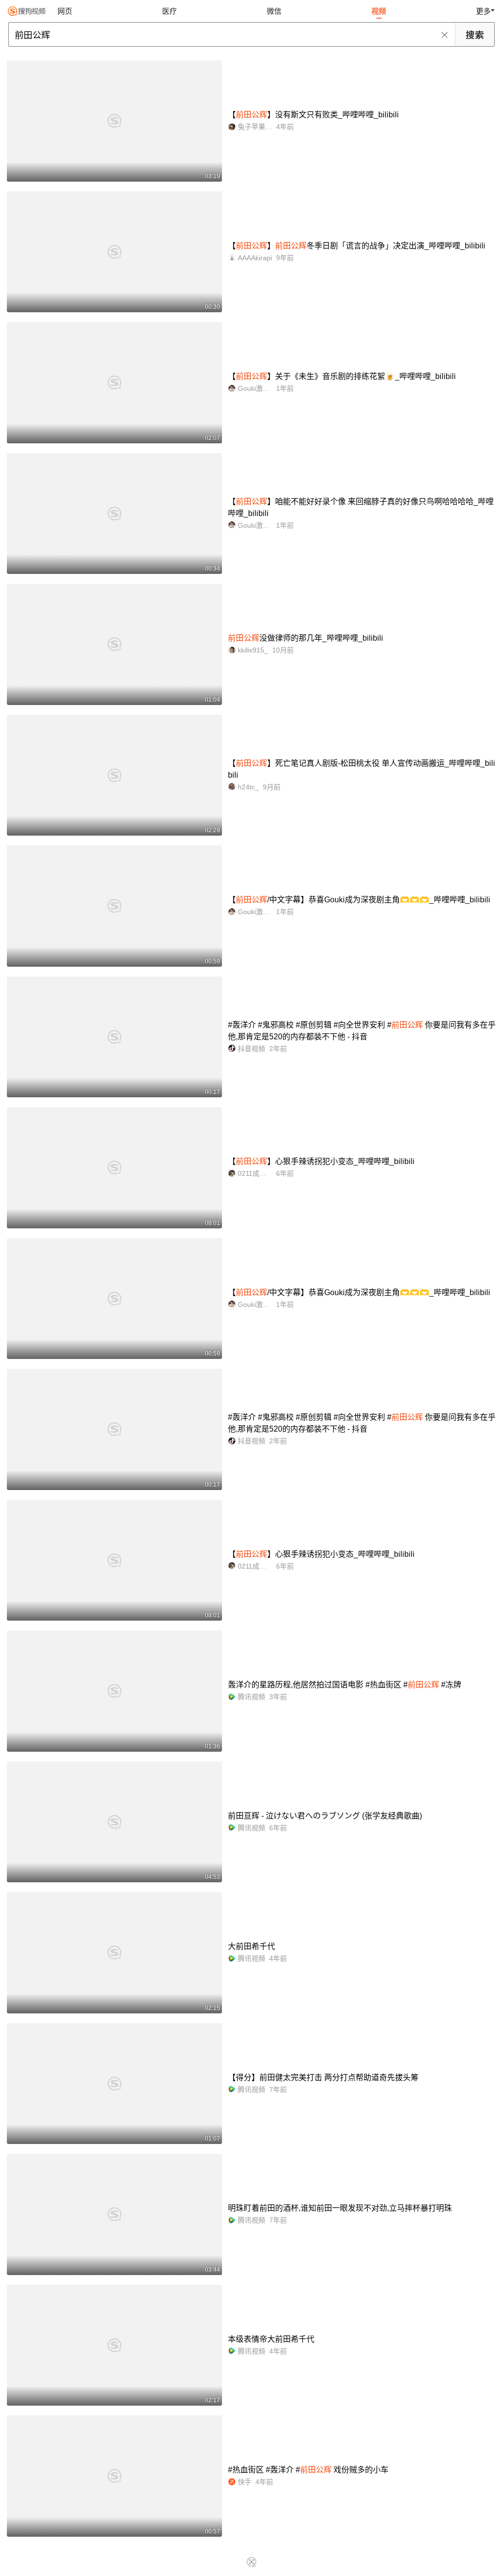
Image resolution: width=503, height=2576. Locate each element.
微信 (274, 11)
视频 (379, 11)
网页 (65, 11)
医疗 (169, 11)
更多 (483, 11)
